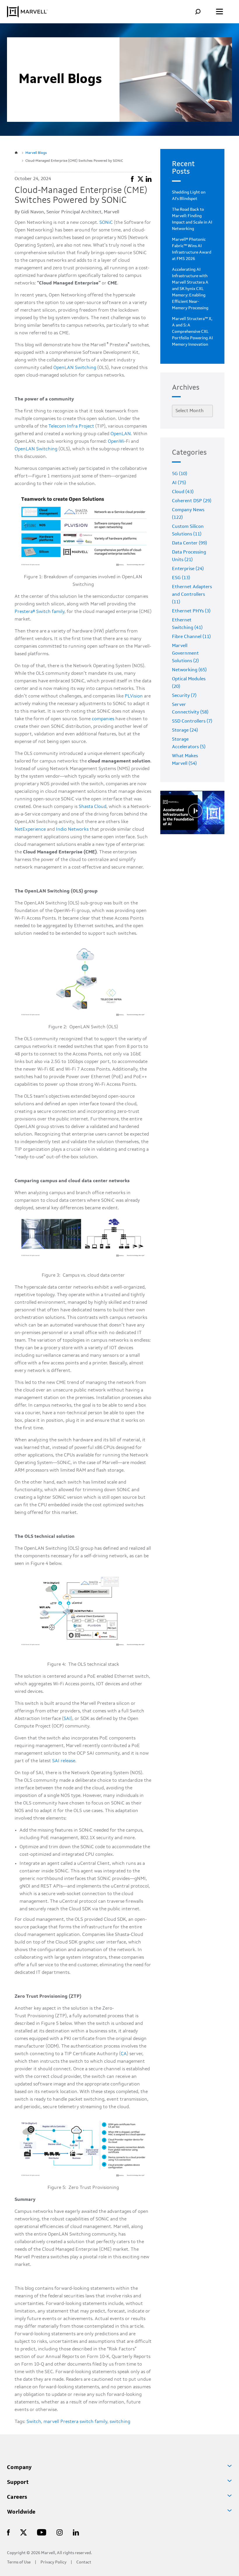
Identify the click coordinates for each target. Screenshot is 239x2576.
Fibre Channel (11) (191, 637)
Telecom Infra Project (71, 426)
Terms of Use (19, 2562)
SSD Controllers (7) (192, 721)
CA (124, 2054)
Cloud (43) (183, 492)
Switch (34, 2422)
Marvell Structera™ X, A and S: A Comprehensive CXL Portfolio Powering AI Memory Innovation (192, 332)
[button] (132, 178)
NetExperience (30, 830)
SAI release (64, 1761)
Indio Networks (72, 830)
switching (120, 2422)
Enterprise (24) (188, 569)
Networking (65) (189, 670)
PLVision (134, 696)
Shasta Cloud (93, 807)
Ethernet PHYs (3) (191, 611)
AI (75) (179, 483)
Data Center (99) (189, 543)
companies (103, 719)
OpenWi (116, 442)
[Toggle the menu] (219, 12)
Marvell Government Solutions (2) (185, 653)
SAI (67, 1719)
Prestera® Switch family (39, 612)
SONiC (106, 223)
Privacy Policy (53, 2562)
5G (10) (180, 474)
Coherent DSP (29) (192, 501)
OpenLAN (121, 434)
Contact (84, 2562)
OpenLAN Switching (75, 368)
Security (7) (184, 696)
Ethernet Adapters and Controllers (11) (192, 595)
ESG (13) (181, 578)
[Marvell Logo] (27, 12)
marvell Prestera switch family (75, 2422)
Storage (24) (185, 730)
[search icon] (202, 12)
